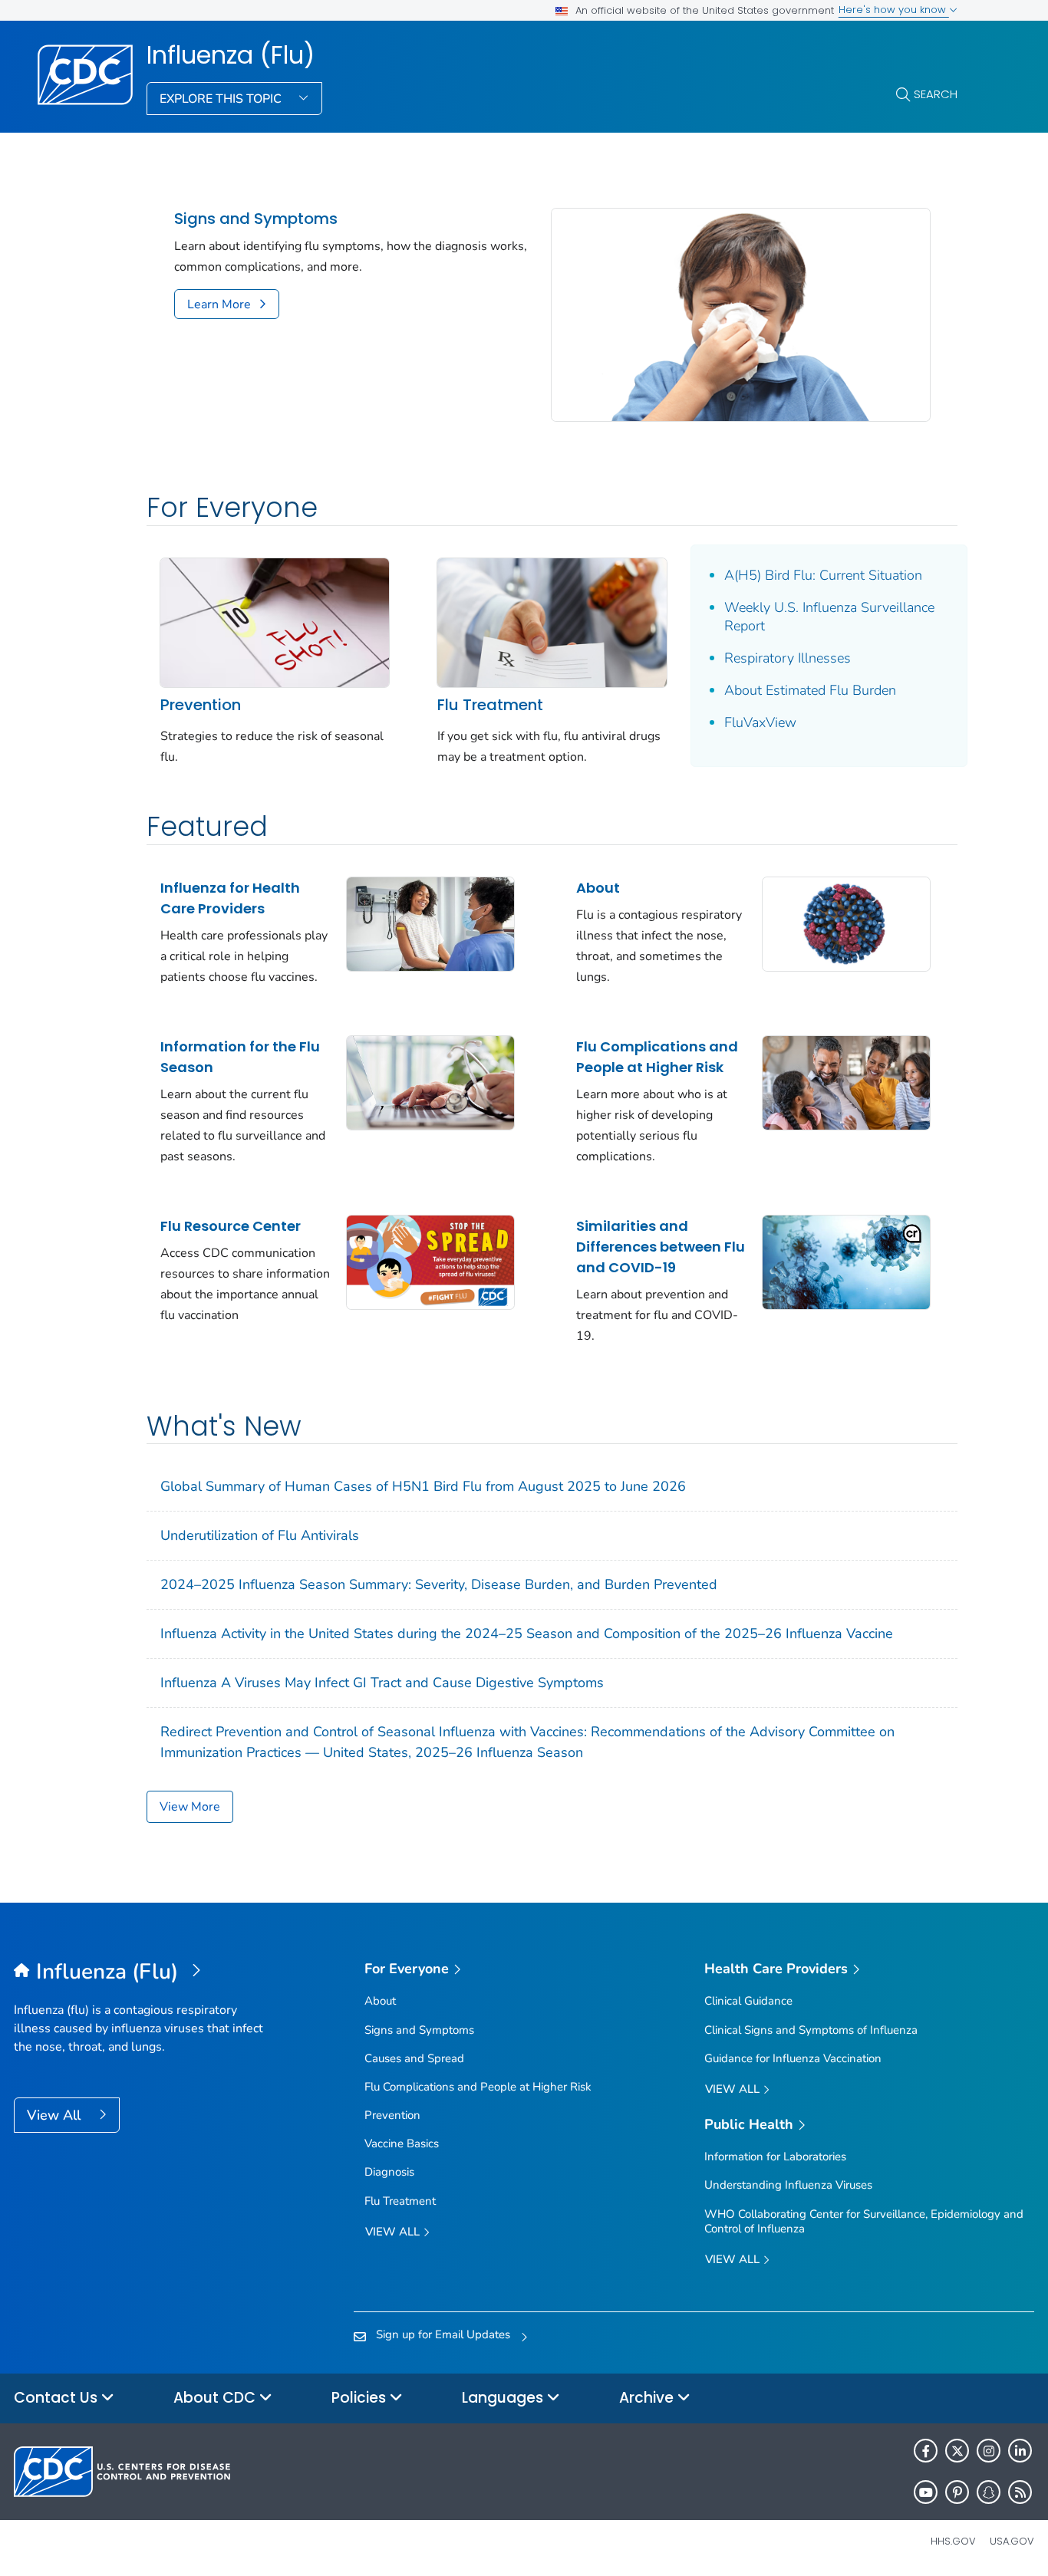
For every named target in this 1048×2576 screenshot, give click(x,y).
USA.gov (1012, 2541)
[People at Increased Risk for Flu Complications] (846, 1081)
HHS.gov (953, 2541)
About (598, 888)
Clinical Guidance (748, 2001)
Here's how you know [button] (894, 10)
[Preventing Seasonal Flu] (275, 621)
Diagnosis (389, 2172)
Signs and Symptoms (256, 219)
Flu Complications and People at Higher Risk (657, 1057)
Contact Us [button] (58, 2398)
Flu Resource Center (231, 1226)
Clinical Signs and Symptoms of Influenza (811, 2030)
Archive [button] (648, 2398)
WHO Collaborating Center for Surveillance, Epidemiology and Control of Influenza (864, 2221)
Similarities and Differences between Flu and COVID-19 (661, 1247)
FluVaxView (760, 722)
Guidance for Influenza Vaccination (793, 2058)
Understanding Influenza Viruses (788, 2185)
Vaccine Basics (402, 2143)
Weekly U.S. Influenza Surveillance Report (829, 617)
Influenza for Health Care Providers (230, 898)
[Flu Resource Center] (430, 1261)
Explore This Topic (222, 99)
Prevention (201, 705)
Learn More (219, 304)
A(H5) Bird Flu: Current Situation (823, 575)
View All (56, 2115)
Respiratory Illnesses (788, 658)
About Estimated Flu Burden (810, 690)
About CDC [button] (216, 2398)
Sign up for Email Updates (443, 2334)
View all (394, 2232)
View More (190, 1807)
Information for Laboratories (775, 2157)
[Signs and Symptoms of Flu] (740, 314)
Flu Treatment (490, 705)
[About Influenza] (846, 923)
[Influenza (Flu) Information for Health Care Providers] (430, 923)
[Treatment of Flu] (552, 621)
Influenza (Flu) (231, 55)
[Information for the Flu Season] (430, 1081)
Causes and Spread (414, 2058)
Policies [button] (361, 2398)
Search (936, 94)
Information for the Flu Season (240, 1057)
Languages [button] (504, 2398)
